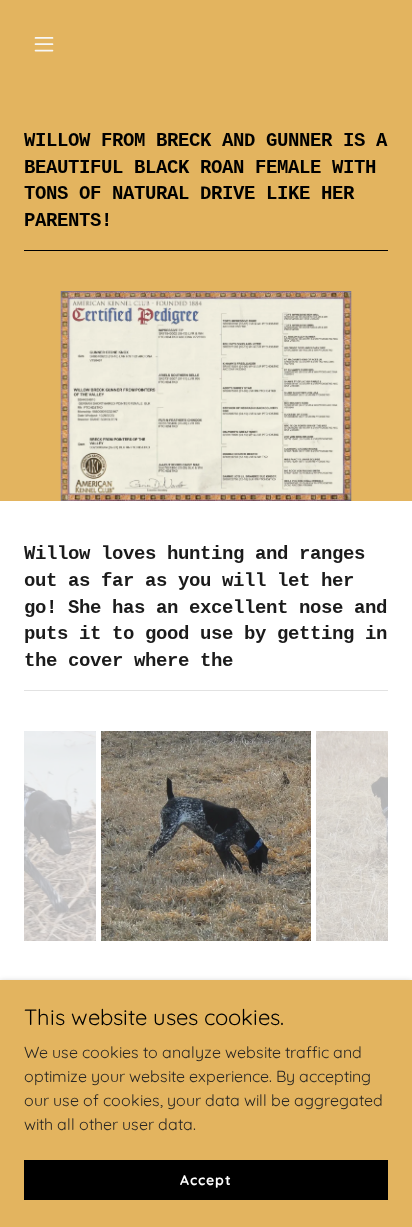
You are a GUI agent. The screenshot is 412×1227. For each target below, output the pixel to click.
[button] (51, 44)
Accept (205, 1179)
